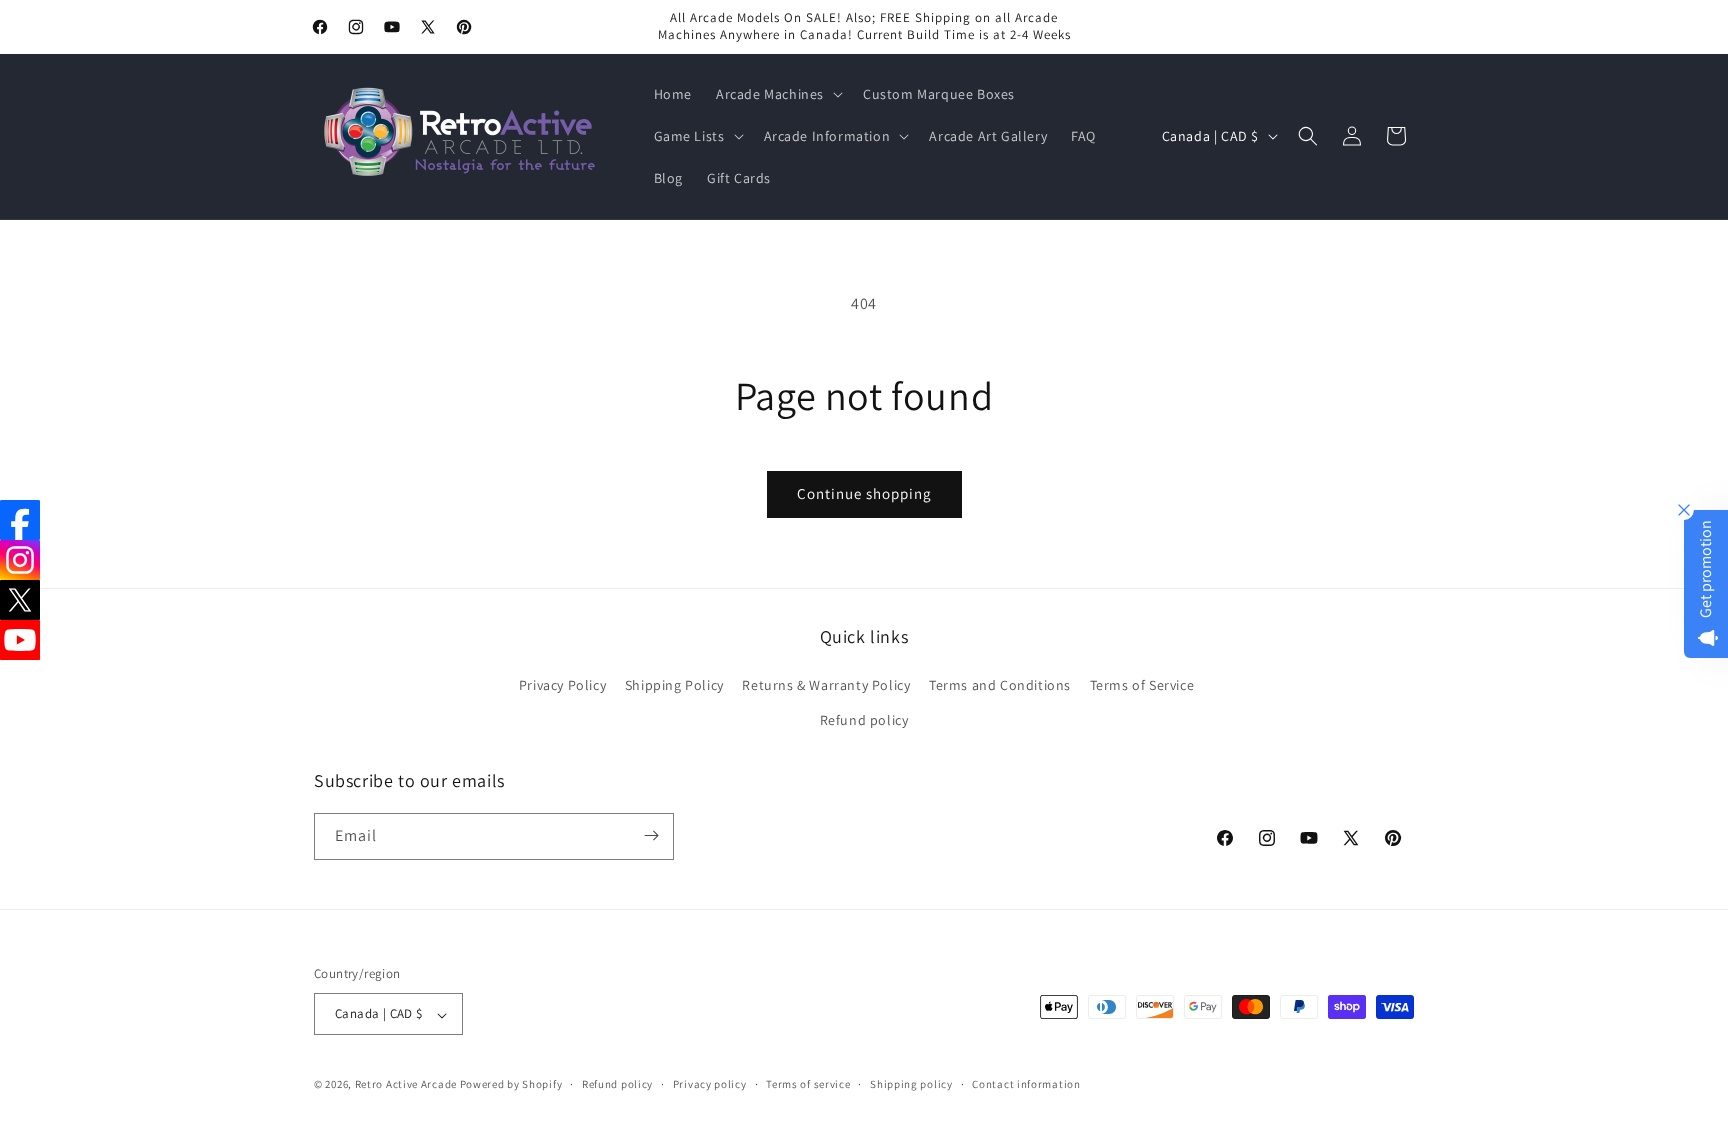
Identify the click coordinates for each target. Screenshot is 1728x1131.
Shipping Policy (674, 685)
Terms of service (808, 1084)
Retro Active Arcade (406, 1085)
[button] (777, 94)
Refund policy (864, 721)
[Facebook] (20, 520)
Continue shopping (864, 493)
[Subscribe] (651, 835)
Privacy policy (710, 1084)
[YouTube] (20, 640)
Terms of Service (1142, 685)
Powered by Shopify (511, 1085)
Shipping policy (911, 1084)
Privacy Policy (562, 685)
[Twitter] (20, 600)
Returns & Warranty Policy (826, 685)
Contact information (1026, 1084)
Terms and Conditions (1000, 685)
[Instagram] (20, 560)
